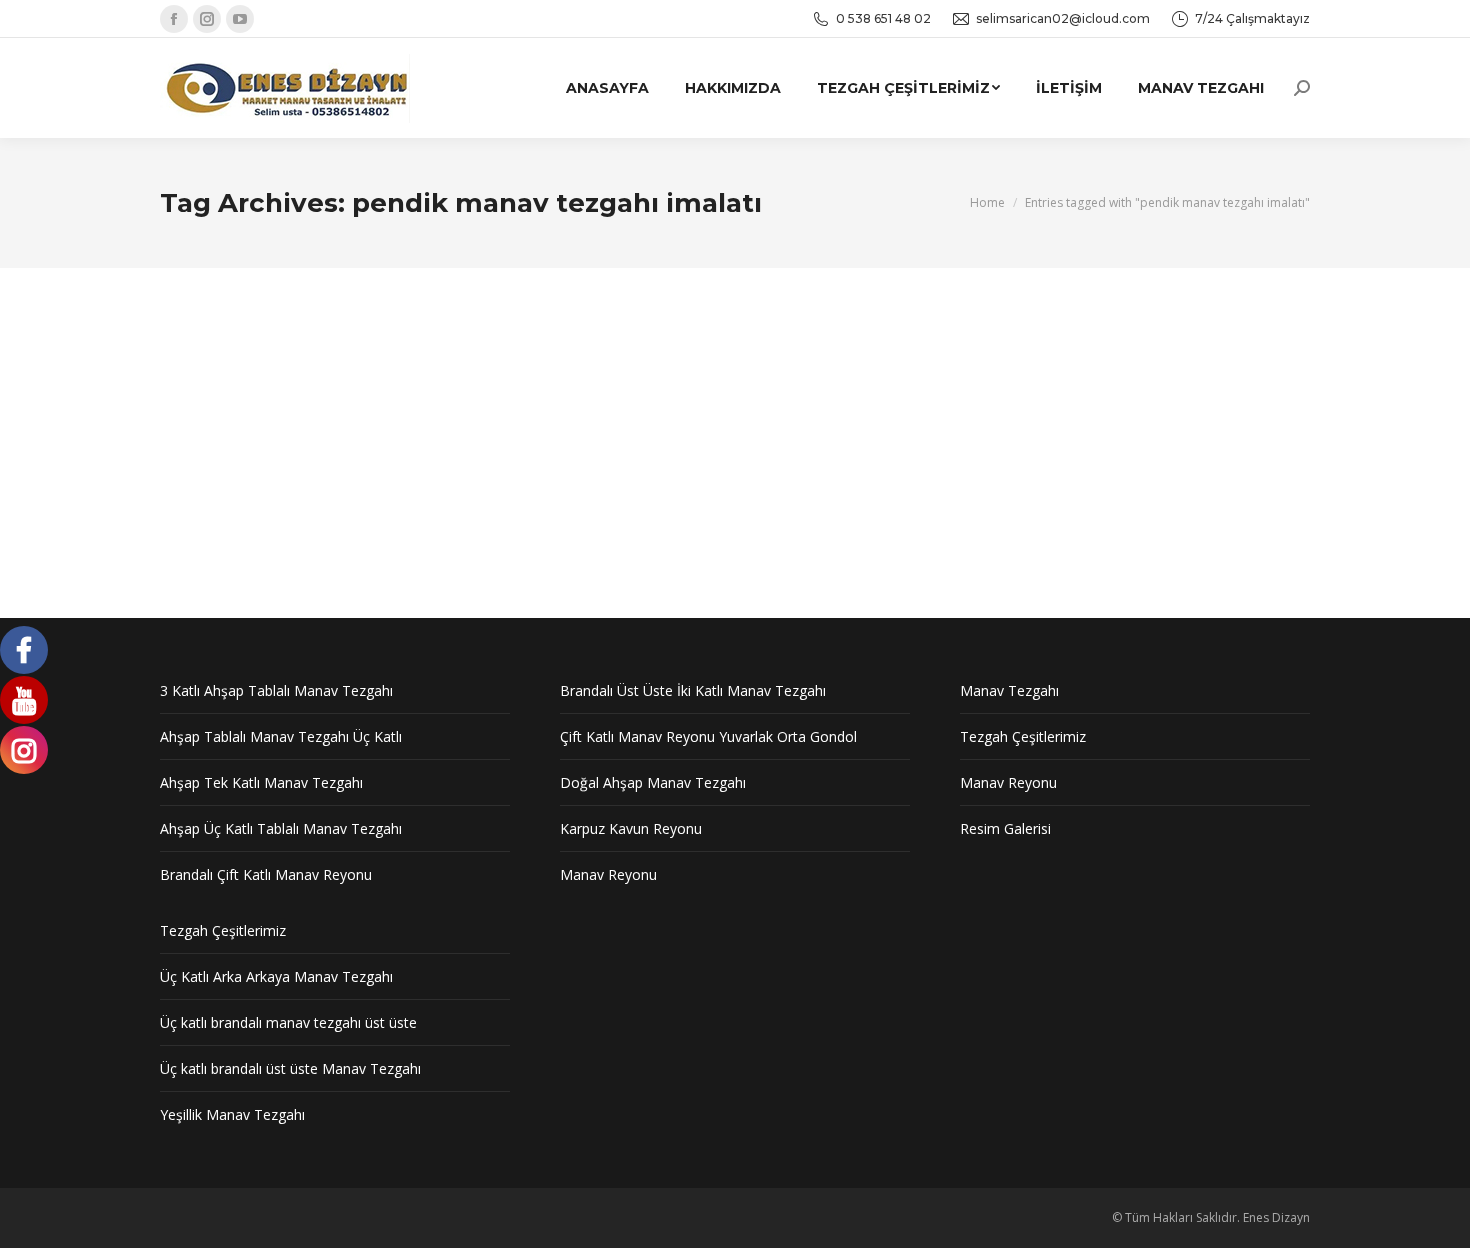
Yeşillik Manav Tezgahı (232, 1114)
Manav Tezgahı (315, 418)
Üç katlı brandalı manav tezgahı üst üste (288, 1022)
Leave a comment (638, 418)
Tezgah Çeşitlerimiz (1023, 736)
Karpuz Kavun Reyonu (631, 828)
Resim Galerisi (1005, 828)
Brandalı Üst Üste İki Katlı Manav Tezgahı (693, 690)
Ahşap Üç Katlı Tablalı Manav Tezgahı (281, 828)
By (420, 418)
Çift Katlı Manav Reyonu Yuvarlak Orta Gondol (708, 736)
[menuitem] (607, 88)
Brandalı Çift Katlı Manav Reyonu (266, 874)
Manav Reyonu (226, 418)
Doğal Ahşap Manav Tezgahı (653, 782)
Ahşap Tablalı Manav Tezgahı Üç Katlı (281, 736)
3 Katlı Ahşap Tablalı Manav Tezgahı (276, 690)
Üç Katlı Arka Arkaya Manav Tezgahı (276, 976)
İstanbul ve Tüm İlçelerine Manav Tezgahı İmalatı (445, 383)
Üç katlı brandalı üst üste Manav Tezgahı (290, 1068)
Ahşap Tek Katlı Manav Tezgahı (261, 782)
